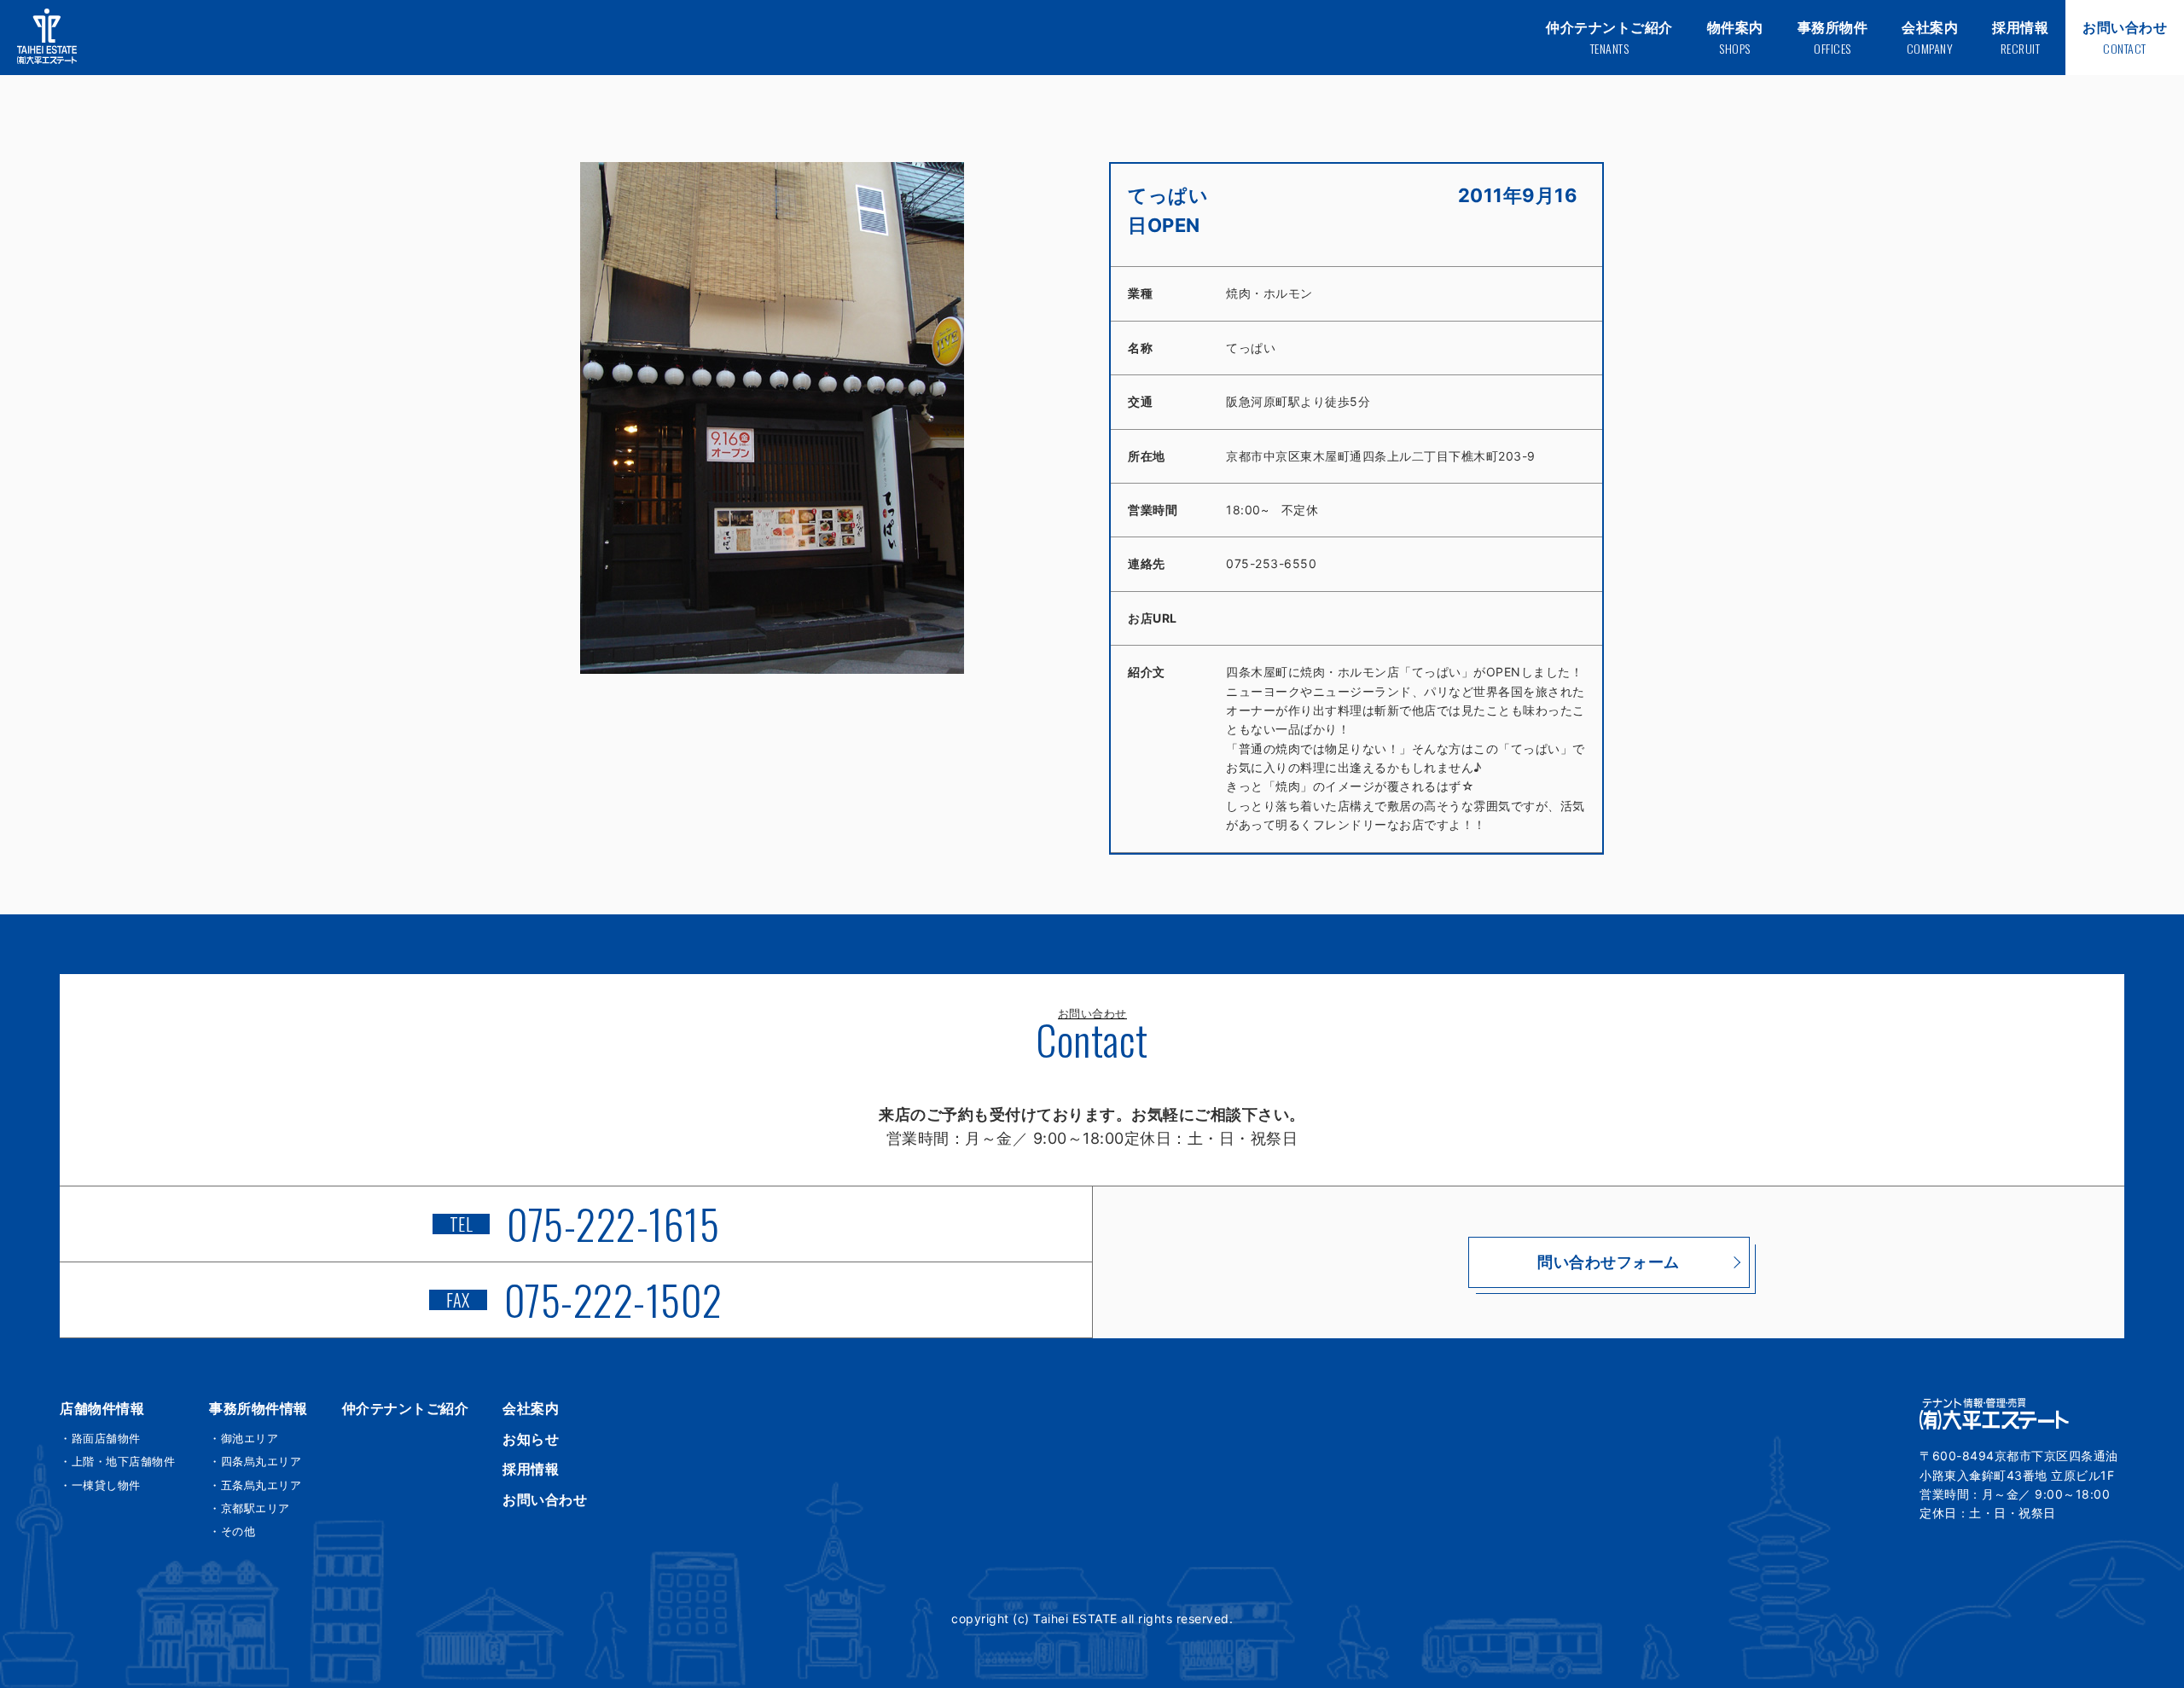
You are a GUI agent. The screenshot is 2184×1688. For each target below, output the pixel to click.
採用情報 (531, 1469)
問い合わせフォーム (1609, 1262)
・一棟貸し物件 (100, 1485)
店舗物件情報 (102, 1408)
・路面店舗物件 (100, 1438)
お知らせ (531, 1439)
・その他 (232, 1531)
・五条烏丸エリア (255, 1485)
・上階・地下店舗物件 (117, 1461)
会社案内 (531, 1408)
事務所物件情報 (258, 1408)
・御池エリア (244, 1438)
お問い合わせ (545, 1499)
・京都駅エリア (250, 1508)
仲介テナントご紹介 (406, 1408)
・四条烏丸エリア (255, 1461)
